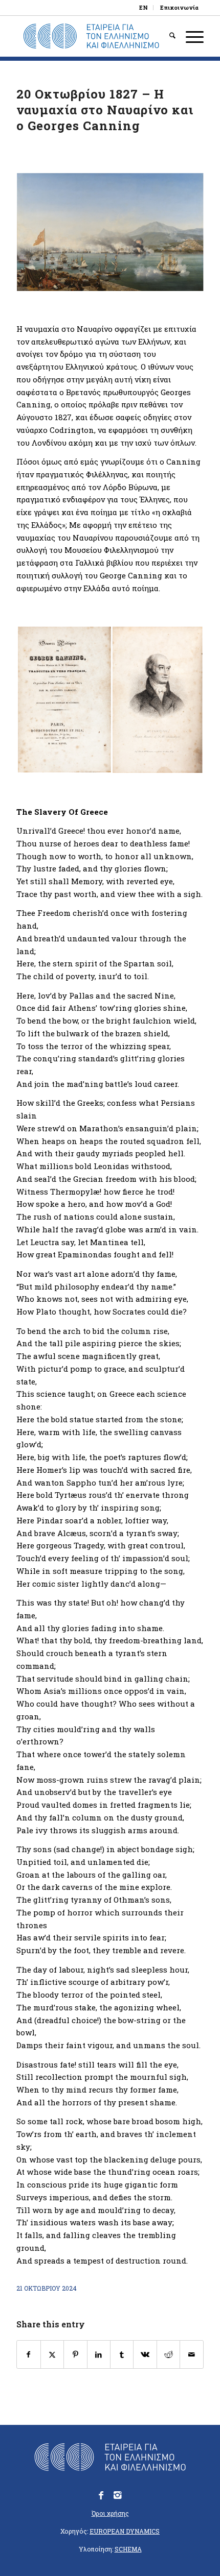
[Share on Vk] (145, 2355)
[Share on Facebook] (28, 2355)
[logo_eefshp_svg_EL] (91, 36)
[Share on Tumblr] (122, 2355)
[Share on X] (52, 2355)
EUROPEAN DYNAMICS (125, 2531)
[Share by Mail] (191, 2355)
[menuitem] (144, 8)
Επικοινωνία (179, 7)
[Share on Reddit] (168, 2355)
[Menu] (190, 36)
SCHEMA (128, 2549)
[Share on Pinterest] (75, 2355)
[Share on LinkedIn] (99, 2355)
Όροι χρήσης (110, 2513)
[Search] (167, 36)
